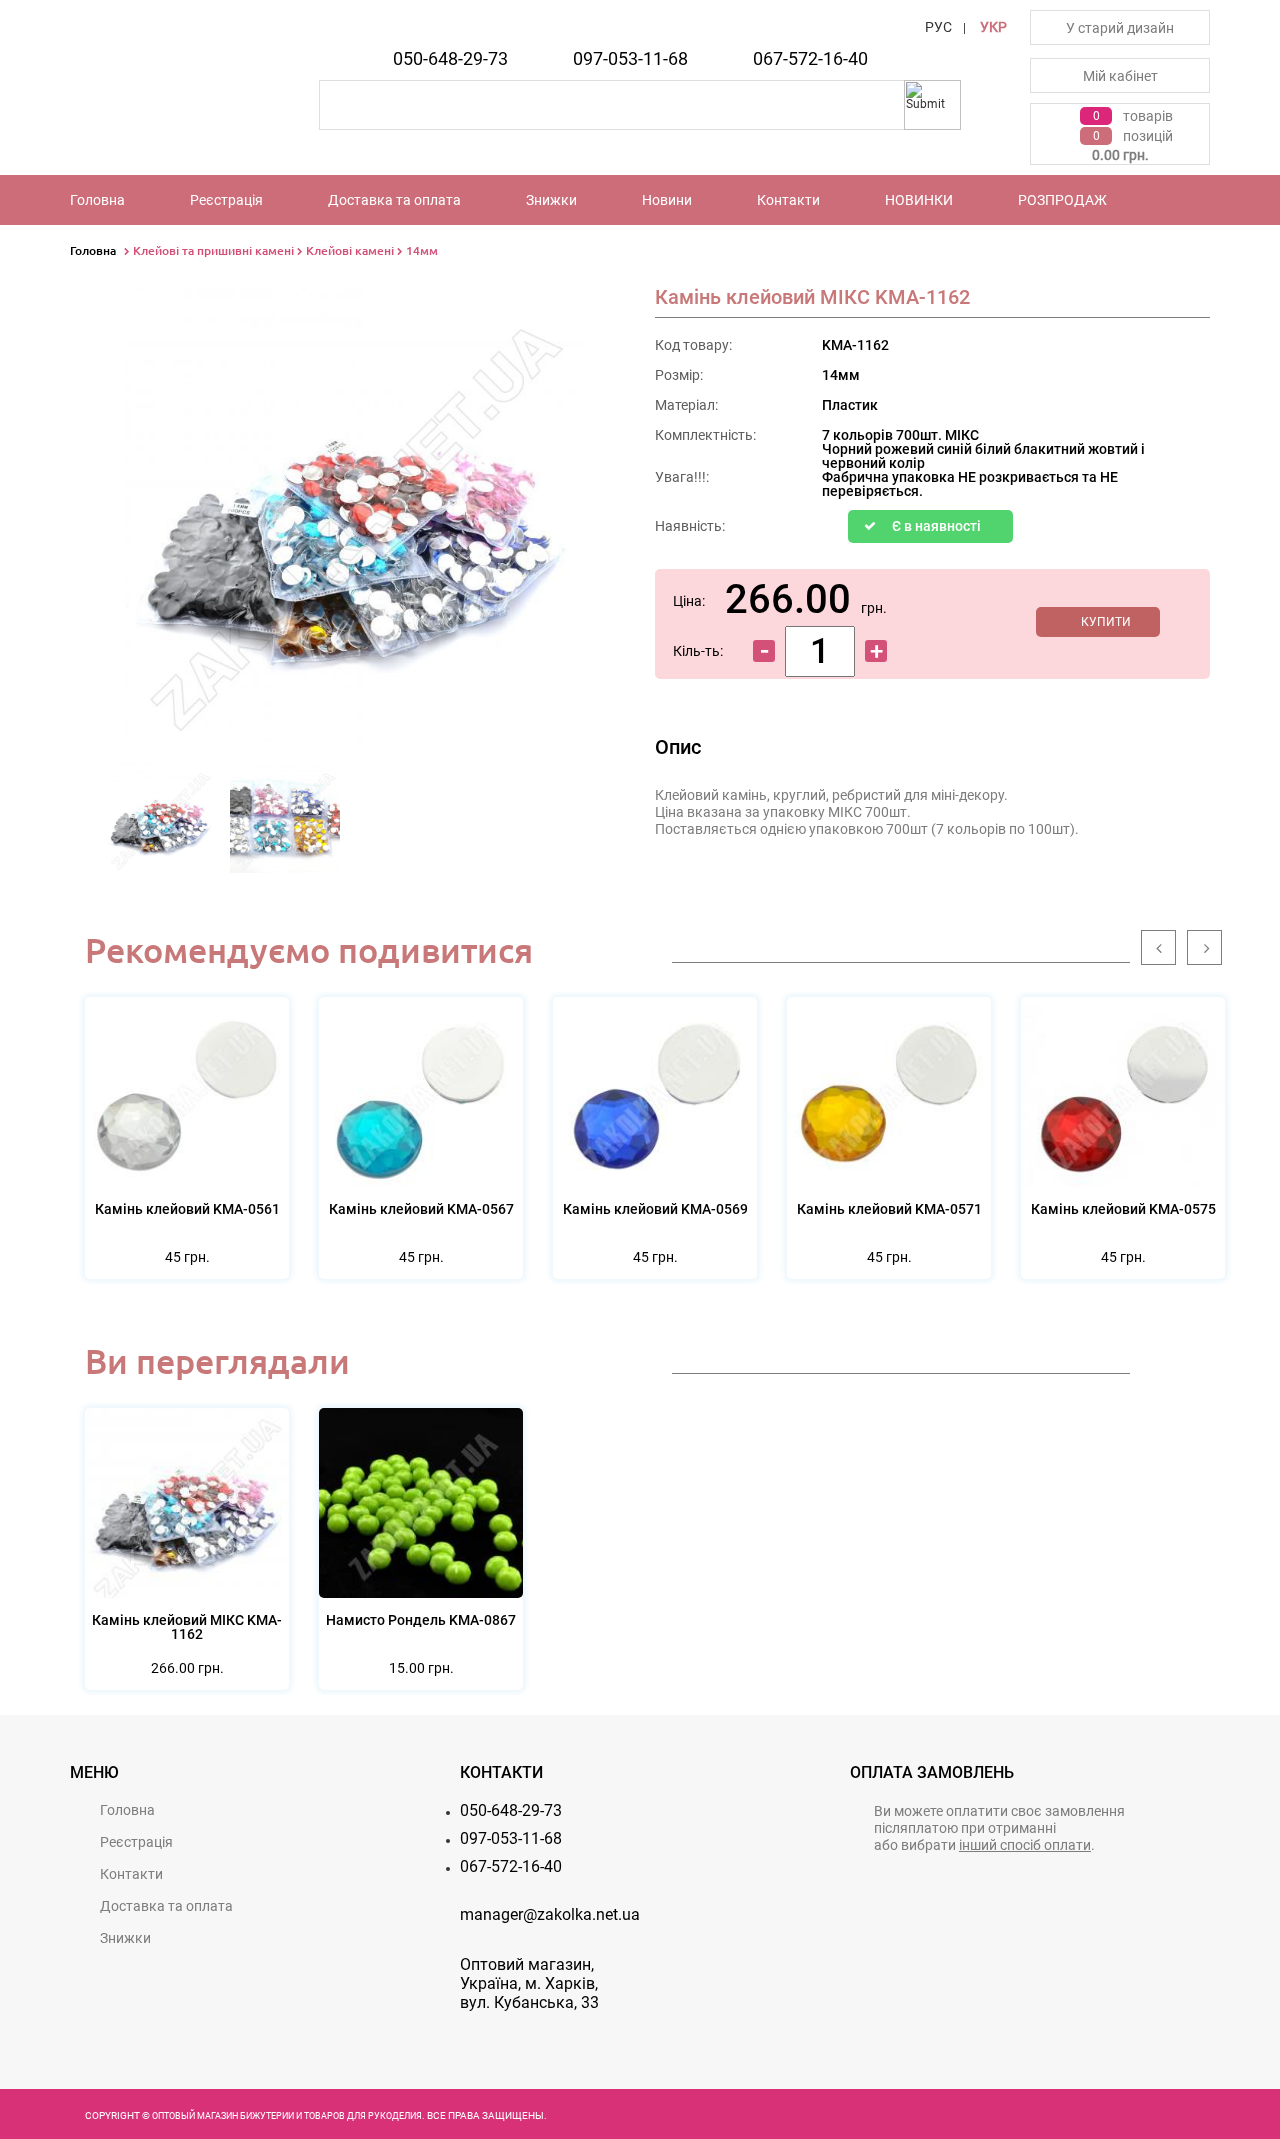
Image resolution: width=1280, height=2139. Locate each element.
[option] (160, 824)
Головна (97, 200)
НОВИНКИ (919, 200)
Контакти (788, 200)
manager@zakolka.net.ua (550, 1914)
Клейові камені (350, 250)
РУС (938, 27)
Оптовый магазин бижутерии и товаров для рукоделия (287, 2116)
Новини (667, 200)
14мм (422, 250)
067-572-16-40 (810, 58)
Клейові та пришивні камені (213, 250)
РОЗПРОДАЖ (1062, 200)
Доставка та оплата (394, 200)
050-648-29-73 (450, 58)
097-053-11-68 (630, 58)
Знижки (551, 200)
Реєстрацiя (226, 200)
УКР (993, 27)
